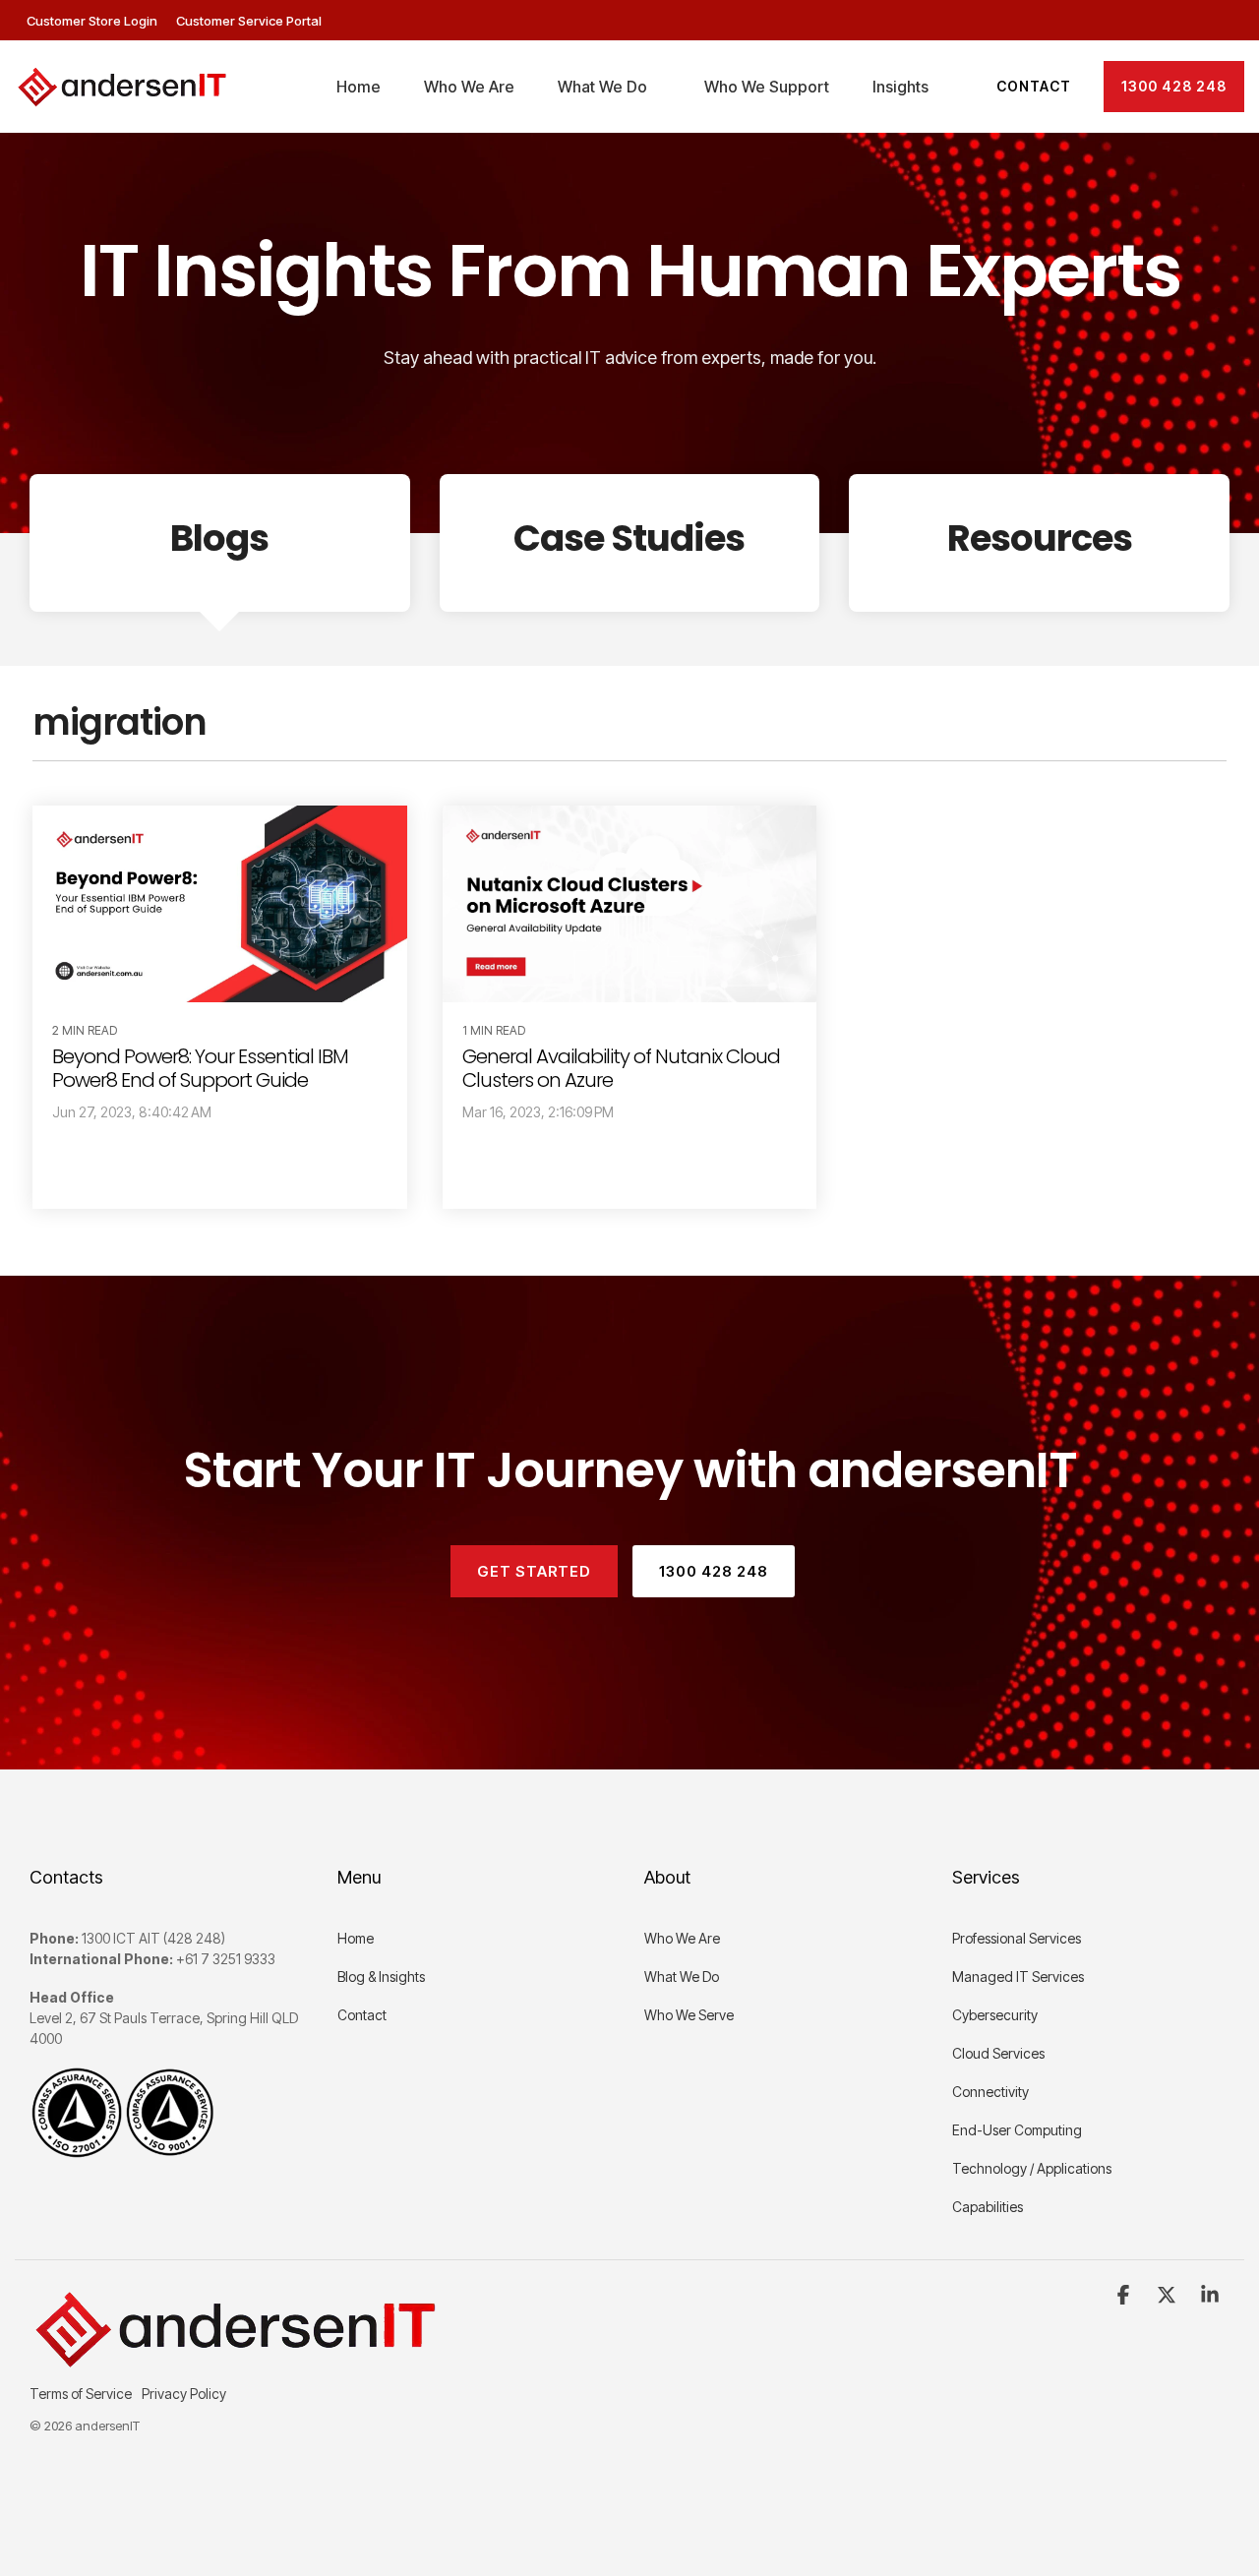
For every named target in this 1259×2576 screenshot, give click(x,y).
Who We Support (767, 87)
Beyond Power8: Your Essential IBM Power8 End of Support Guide (200, 1068)
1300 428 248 (1174, 86)
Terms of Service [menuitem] (81, 2394)
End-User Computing (1017, 2130)
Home (359, 87)
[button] (1125, 2296)
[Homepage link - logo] (233, 2361)
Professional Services (1017, 1938)
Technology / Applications (1032, 2168)
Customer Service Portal (249, 21)
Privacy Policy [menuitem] (184, 2394)
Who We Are (469, 87)
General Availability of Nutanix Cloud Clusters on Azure (621, 1068)
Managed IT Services (1018, 1977)
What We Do (602, 87)
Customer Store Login (93, 21)
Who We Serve (689, 2015)
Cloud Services (998, 2053)
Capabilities (989, 2207)
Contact (1034, 86)
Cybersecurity (995, 2015)
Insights (900, 87)
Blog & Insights (381, 1977)
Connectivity (990, 2092)
